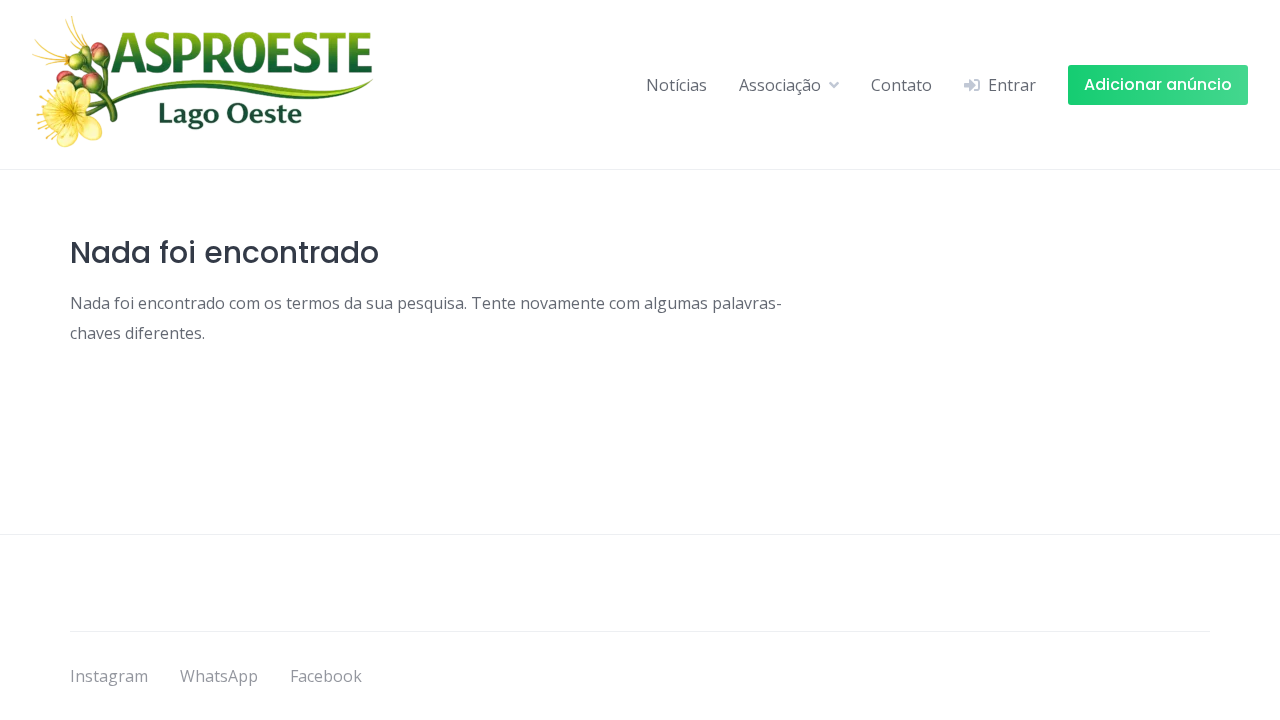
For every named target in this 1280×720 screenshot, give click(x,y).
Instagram (109, 676)
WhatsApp (219, 676)
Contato (901, 85)
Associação (780, 85)
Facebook (326, 676)
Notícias (676, 85)
